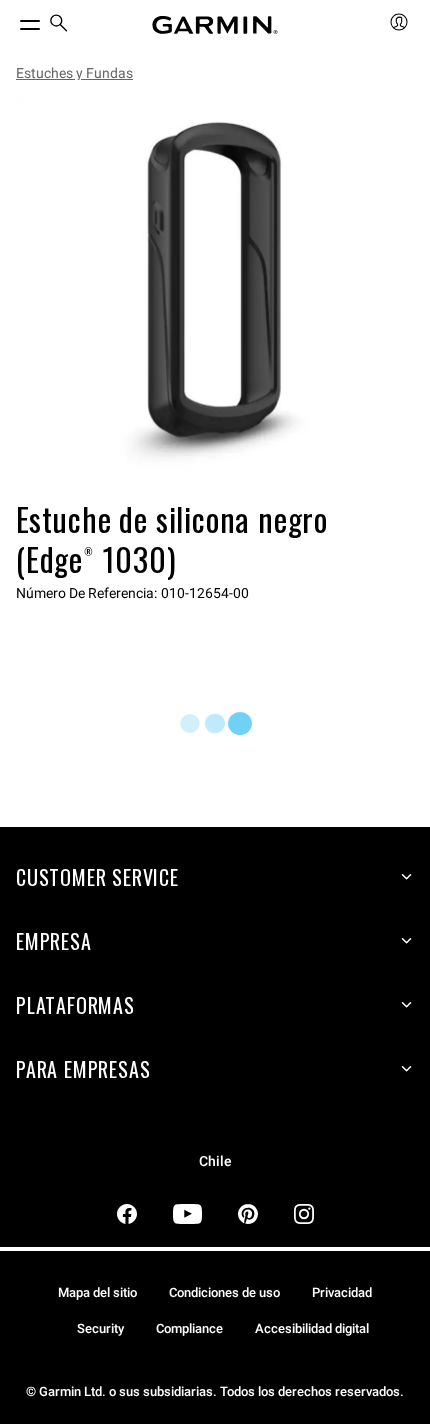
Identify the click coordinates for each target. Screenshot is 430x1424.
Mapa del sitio (97, 1292)
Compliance (189, 1328)
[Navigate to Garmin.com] (215, 25)
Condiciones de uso (224, 1292)
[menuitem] (59, 25)
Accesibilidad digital (312, 1328)
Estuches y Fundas (74, 73)
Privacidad (342, 1292)
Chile (215, 1161)
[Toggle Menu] (12, 20)
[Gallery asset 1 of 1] (215, 295)
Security (100, 1328)
